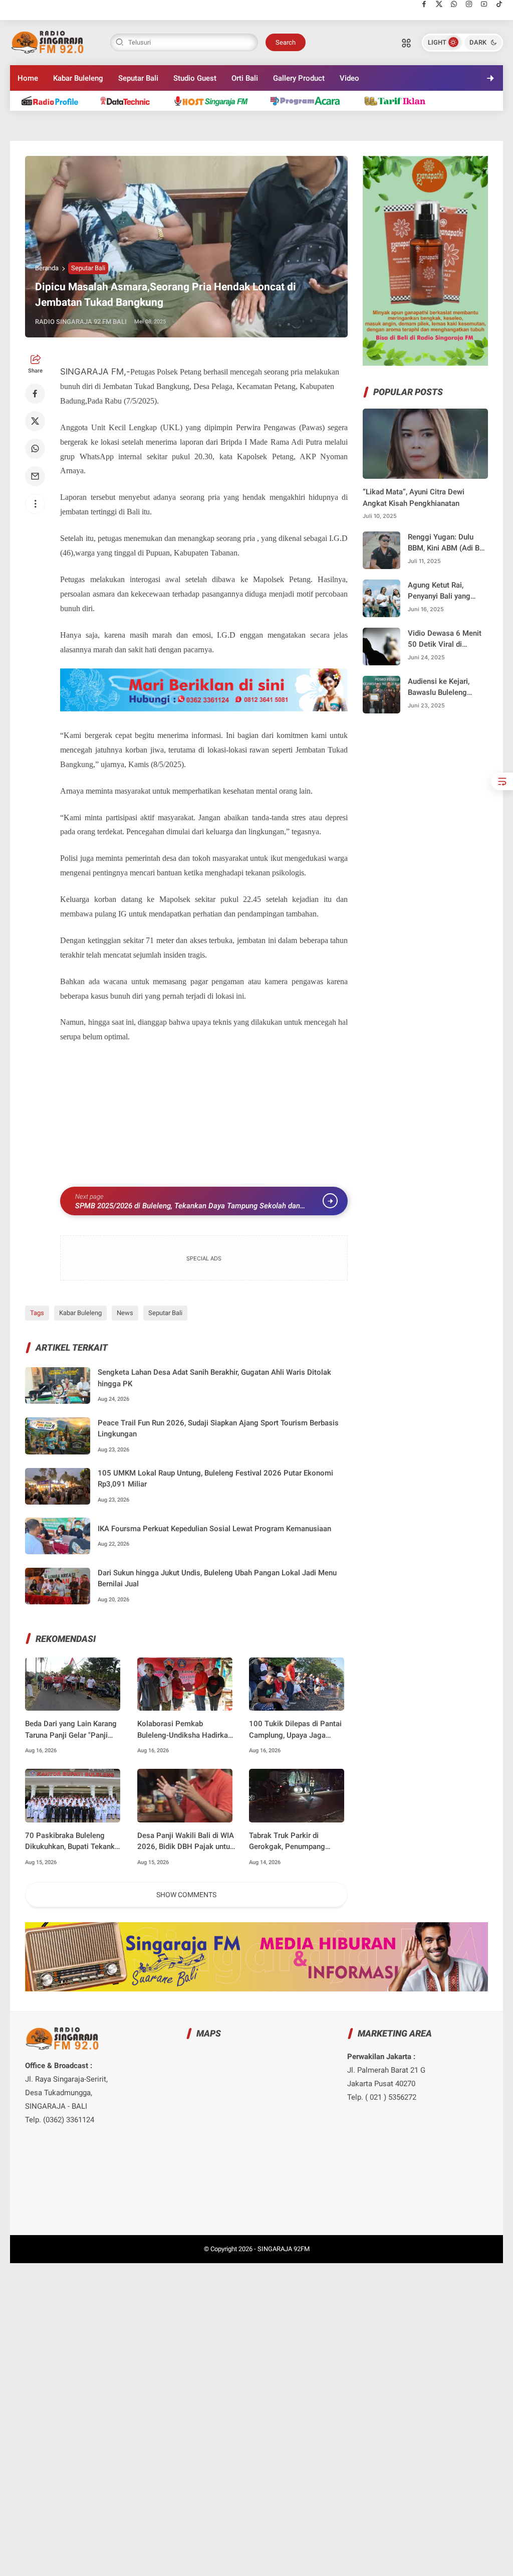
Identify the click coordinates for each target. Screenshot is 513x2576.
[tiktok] (499, 4)
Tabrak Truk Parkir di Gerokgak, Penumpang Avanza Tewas (287, 1842)
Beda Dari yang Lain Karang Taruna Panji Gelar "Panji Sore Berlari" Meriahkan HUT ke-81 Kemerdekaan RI (73, 1730)
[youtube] (484, 4)
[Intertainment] (215, 101)
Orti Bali (245, 78)
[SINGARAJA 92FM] (48, 42)
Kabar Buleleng (78, 78)
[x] (439, 4)
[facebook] (424, 4)
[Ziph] (310, 101)
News (125, 1313)
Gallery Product (299, 78)
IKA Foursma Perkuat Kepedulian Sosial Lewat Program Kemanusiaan (214, 1529)
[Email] (35, 476)
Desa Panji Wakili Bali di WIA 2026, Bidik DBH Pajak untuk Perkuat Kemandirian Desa (186, 1842)
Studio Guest (195, 78)
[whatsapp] (454, 4)
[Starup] (399, 101)
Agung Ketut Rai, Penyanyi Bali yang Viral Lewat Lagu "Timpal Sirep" (439, 591)
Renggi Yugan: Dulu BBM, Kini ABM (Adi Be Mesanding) (446, 543)
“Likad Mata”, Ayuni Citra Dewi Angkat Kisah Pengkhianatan (414, 498)
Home (28, 78)
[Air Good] (131, 101)
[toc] (502, 781)
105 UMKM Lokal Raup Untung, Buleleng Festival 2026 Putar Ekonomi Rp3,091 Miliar (215, 1479)
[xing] (271, 1304)
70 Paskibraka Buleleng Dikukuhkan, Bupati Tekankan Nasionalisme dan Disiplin (74, 1842)
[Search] (406, 43)
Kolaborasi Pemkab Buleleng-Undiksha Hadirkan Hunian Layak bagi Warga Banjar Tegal (185, 1730)
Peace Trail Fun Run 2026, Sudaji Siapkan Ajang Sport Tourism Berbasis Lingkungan (218, 1429)
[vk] (244, 1304)
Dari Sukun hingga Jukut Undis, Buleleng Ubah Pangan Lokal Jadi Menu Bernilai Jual (217, 1579)
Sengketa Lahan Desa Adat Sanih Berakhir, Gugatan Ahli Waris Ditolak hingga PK (214, 1378)
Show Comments (186, 1895)
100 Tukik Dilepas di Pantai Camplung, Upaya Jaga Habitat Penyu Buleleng (295, 1730)
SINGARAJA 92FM (284, 2249)
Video (349, 78)
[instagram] (469, 4)
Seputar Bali (138, 78)
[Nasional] (54, 101)
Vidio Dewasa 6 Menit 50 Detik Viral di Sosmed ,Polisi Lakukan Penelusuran (445, 639)
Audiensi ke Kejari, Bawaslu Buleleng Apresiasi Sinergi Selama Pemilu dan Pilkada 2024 (440, 688)
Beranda (47, 268)
